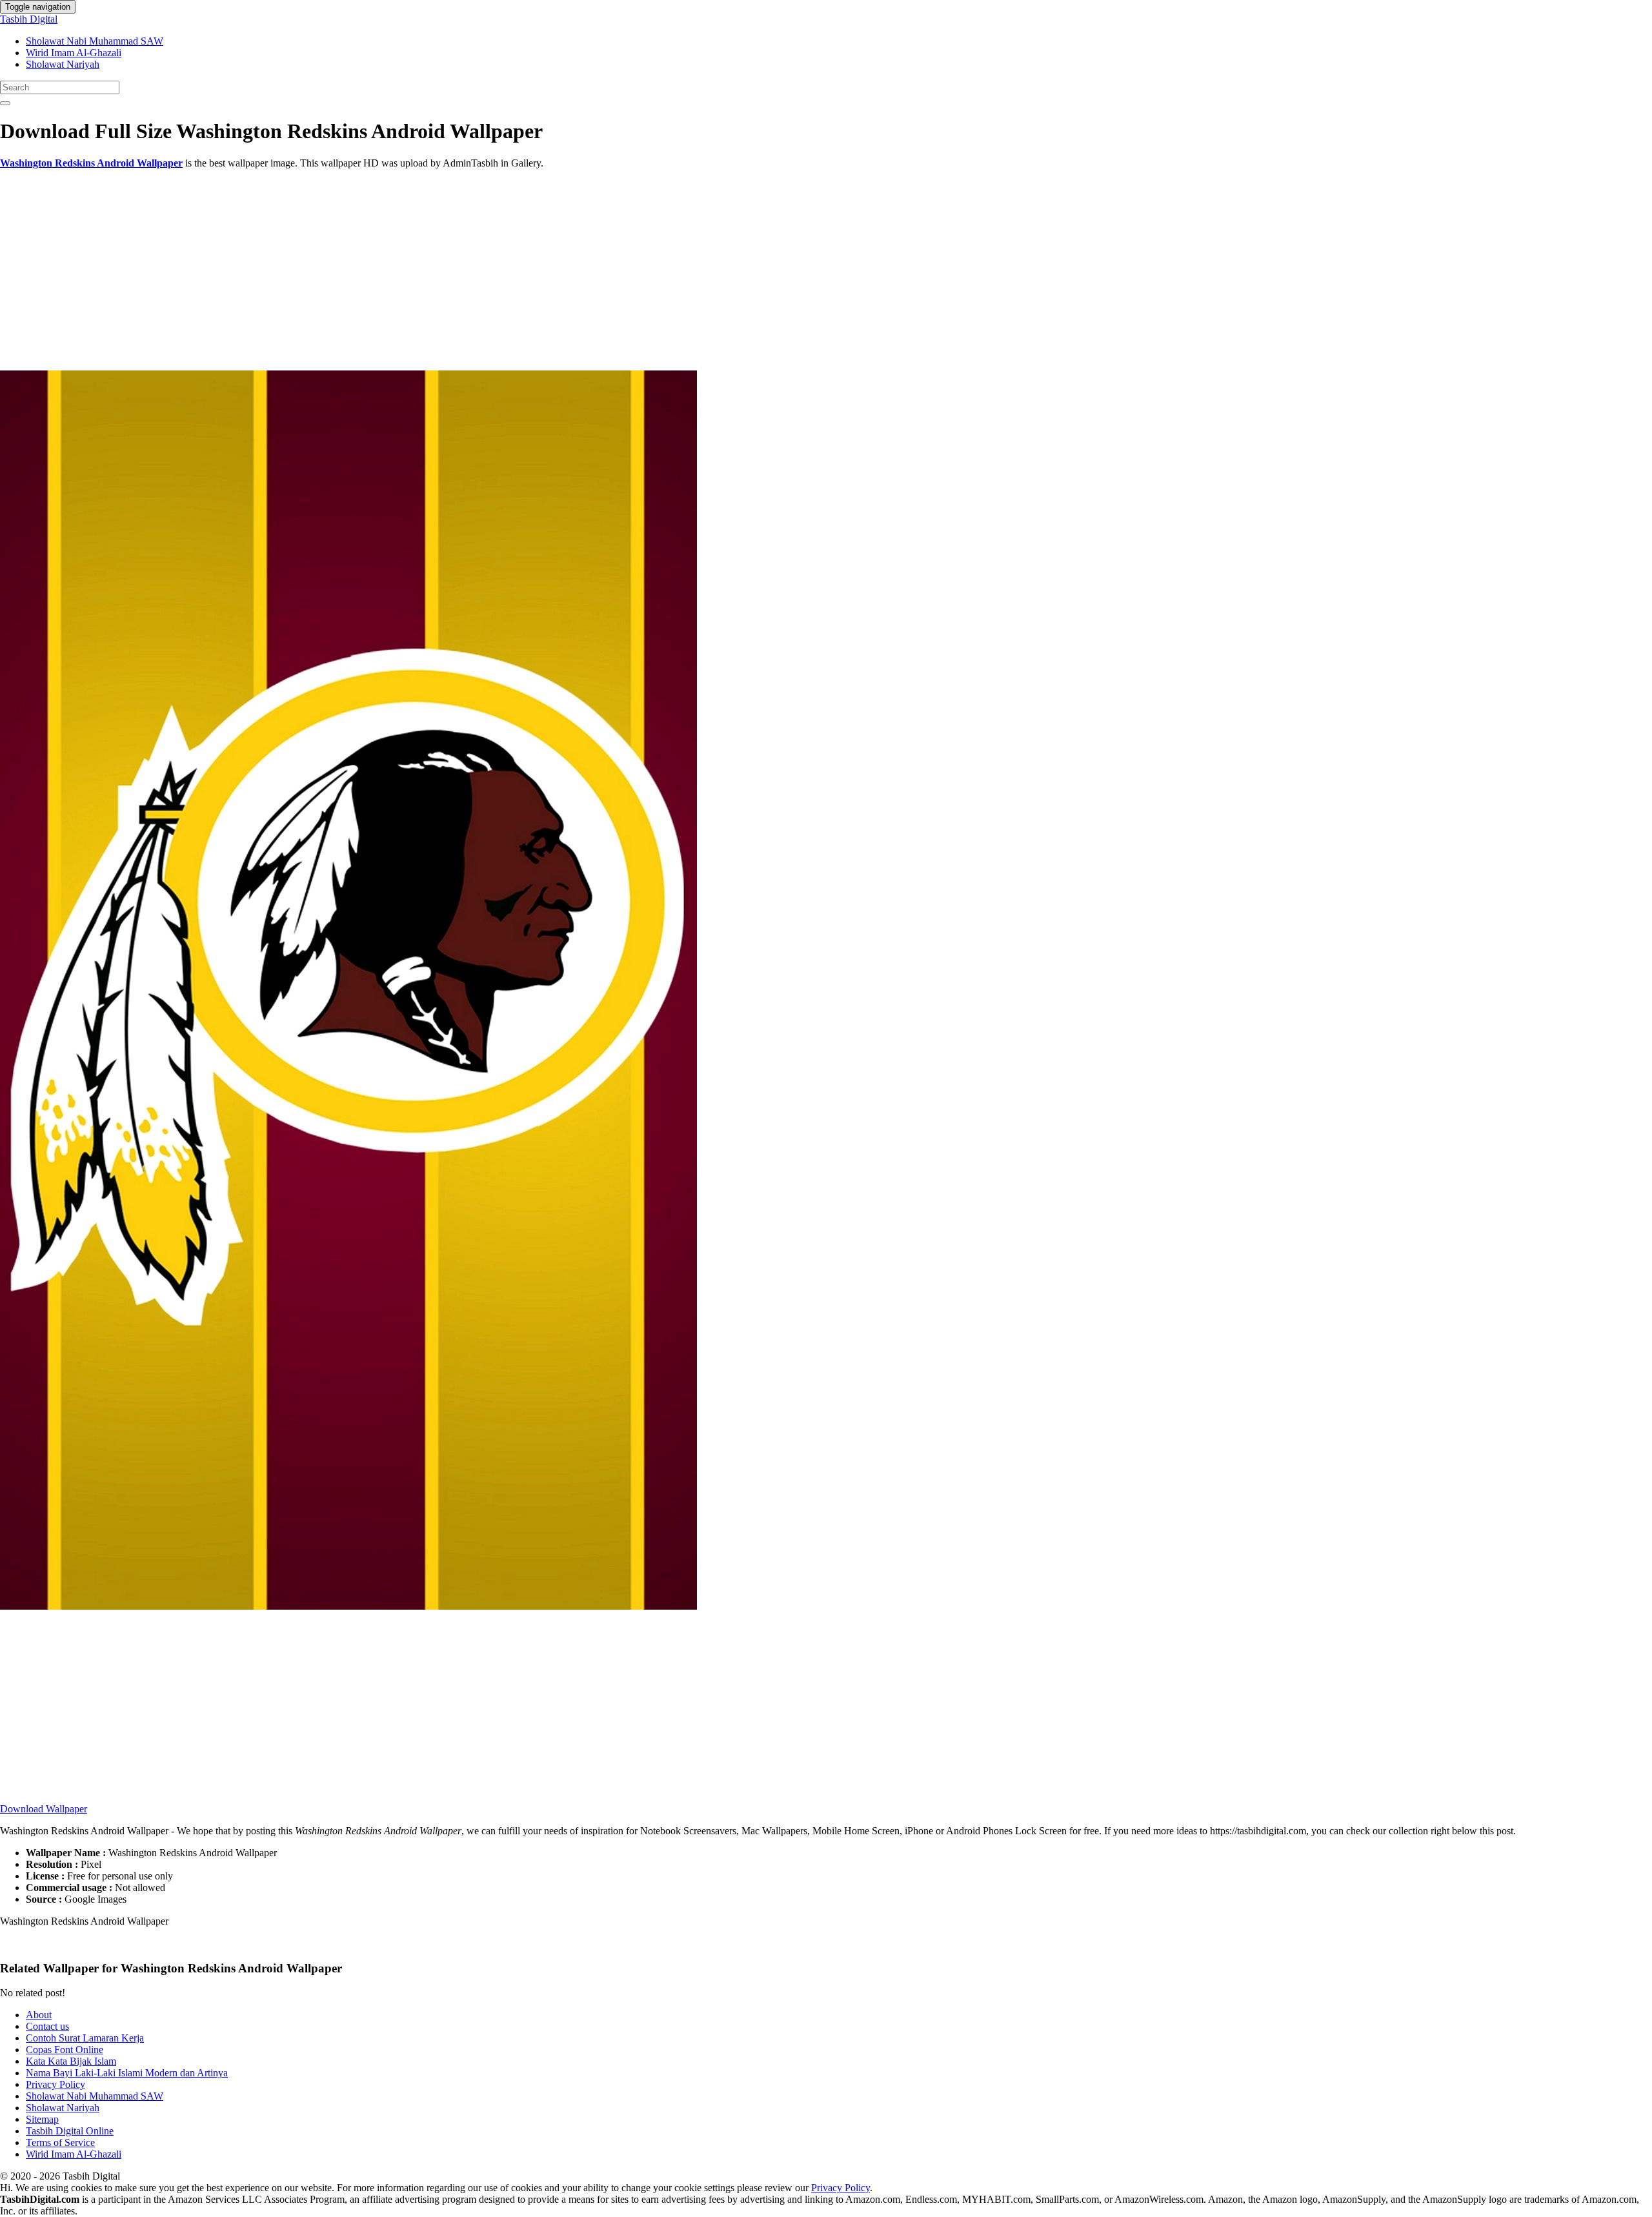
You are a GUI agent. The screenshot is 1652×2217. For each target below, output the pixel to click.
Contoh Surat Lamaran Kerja (85, 2038)
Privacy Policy (55, 2084)
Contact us (47, 2026)
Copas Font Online (65, 2050)
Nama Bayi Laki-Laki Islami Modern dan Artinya (127, 2073)
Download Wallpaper (44, 1809)
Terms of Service (60, 2142)
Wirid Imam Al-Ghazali (74, 53)
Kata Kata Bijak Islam (71, 2061)
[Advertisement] (387, 270)
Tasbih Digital (29, 19)
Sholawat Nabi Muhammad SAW (95, 41)
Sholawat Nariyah (63, 64)
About (39, 2015)
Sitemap (42, 2119)
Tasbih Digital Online (70, 2131)
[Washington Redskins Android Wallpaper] (348, 1606)
